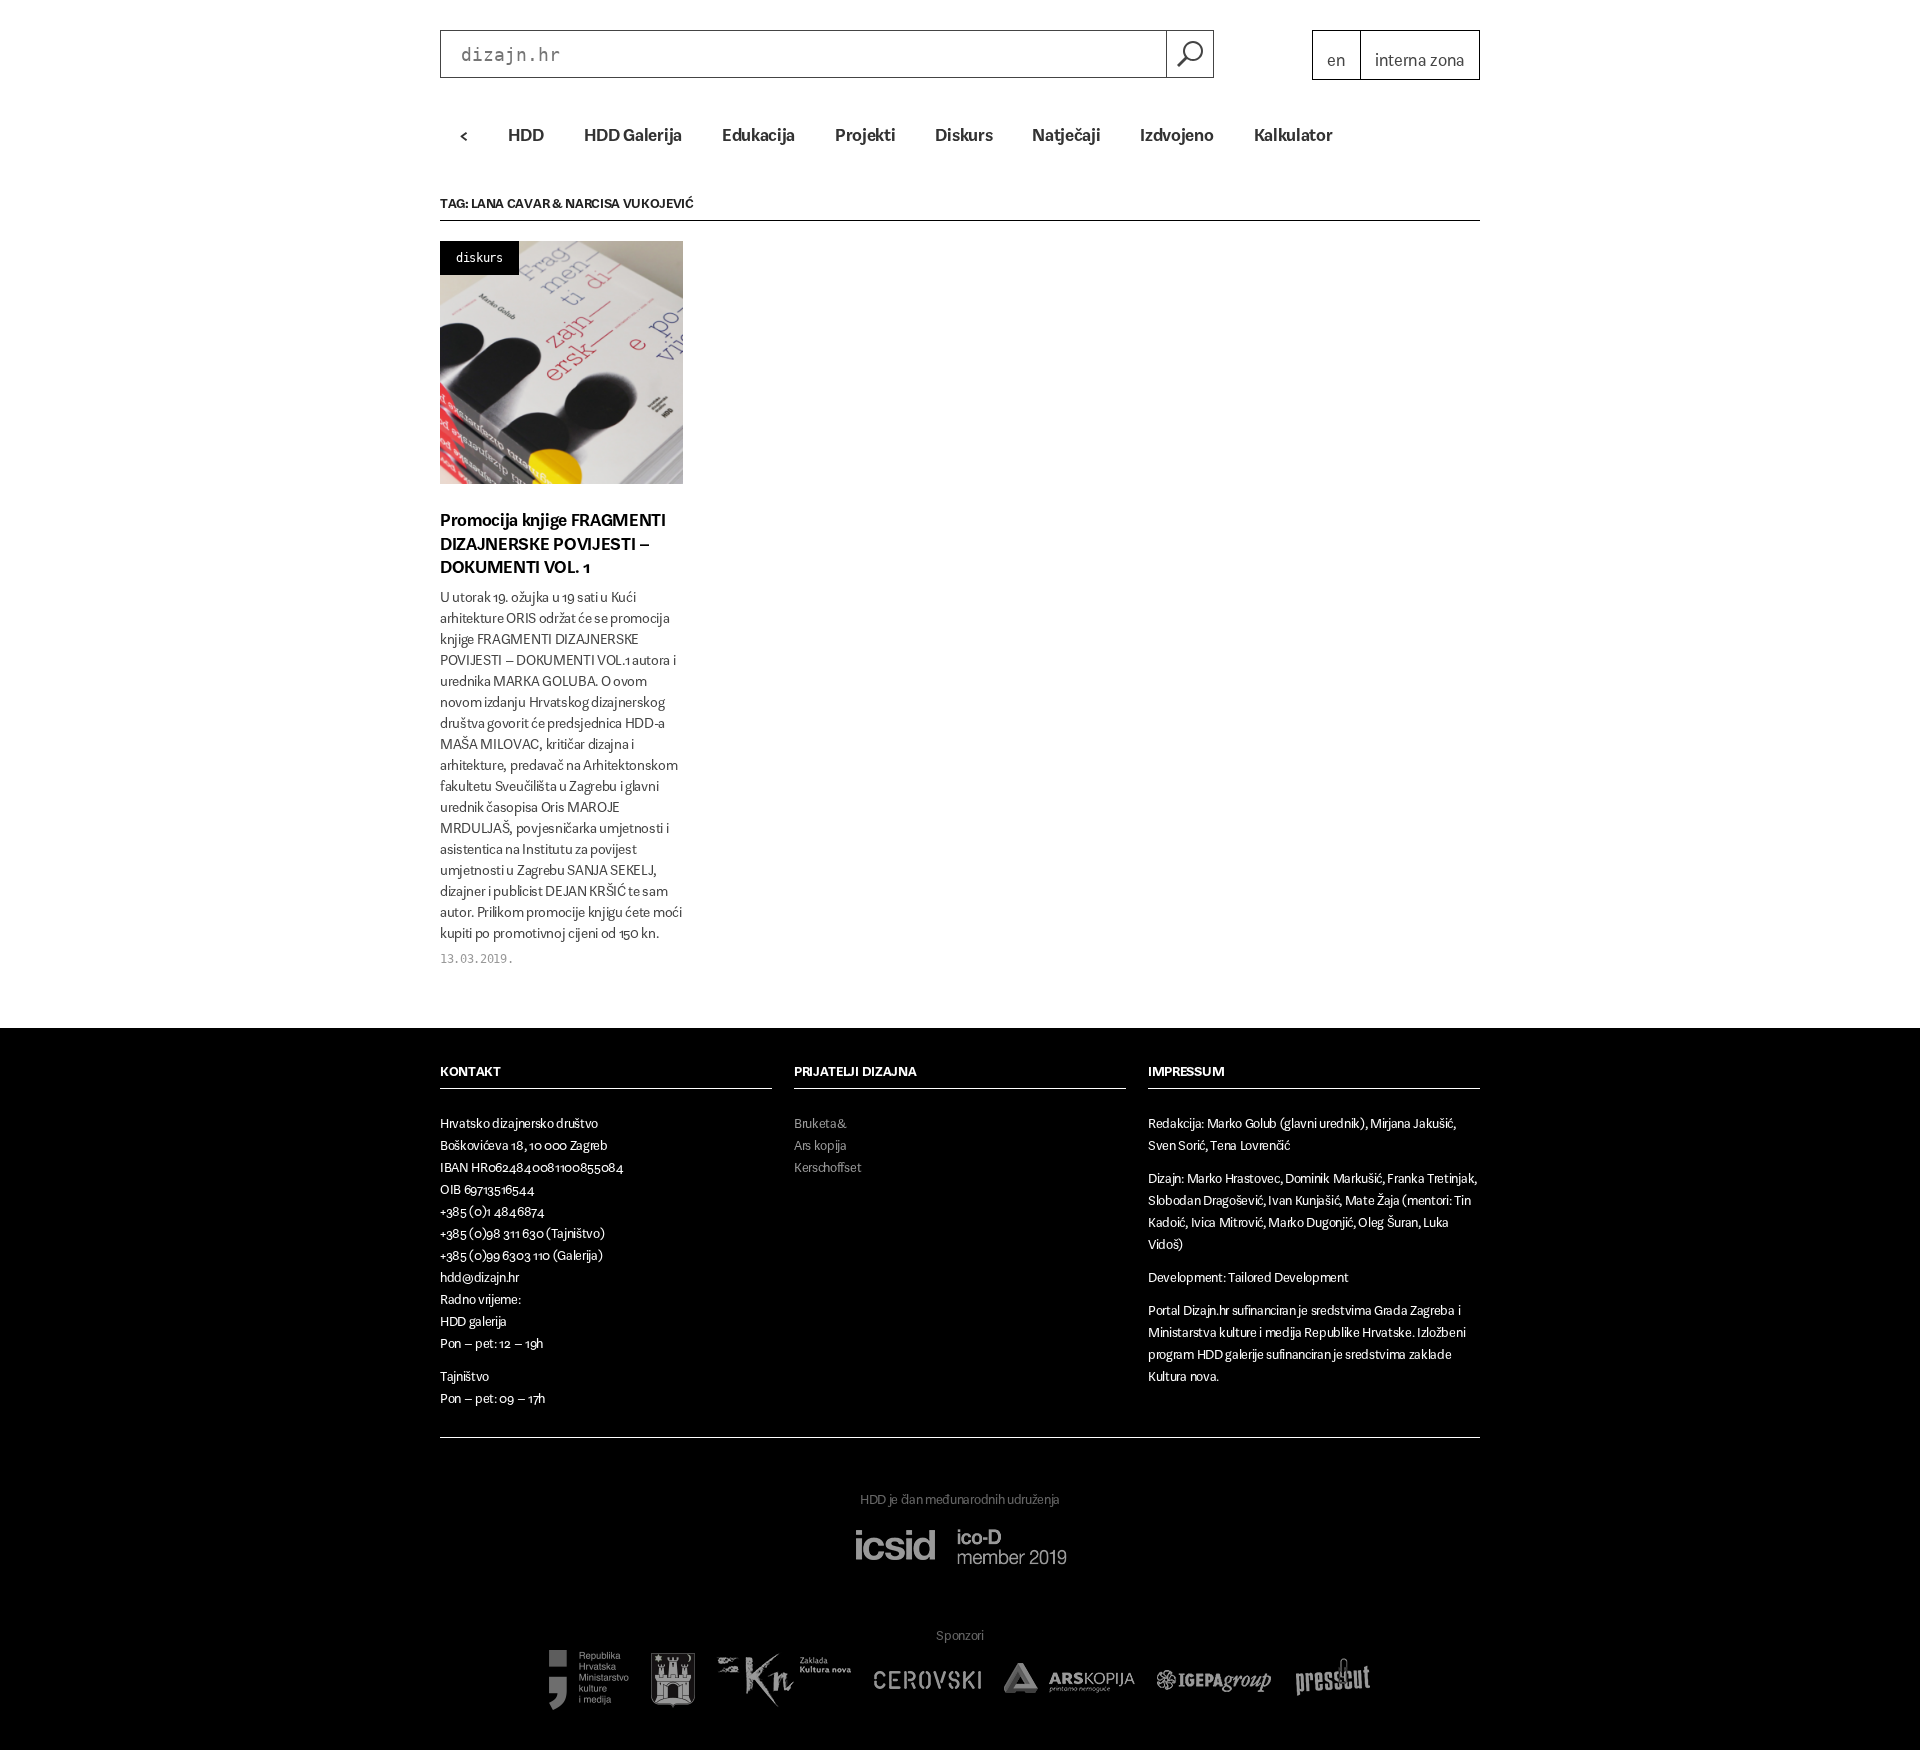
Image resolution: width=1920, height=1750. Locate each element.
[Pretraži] (1190, 54)
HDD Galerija (633, 130)
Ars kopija (820, 1141)
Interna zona (1420, 55)
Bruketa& (820, 1119)
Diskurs (963, 130)
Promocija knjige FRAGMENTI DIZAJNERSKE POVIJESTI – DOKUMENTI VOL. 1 (553, 538)
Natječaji (1066, 130)
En (1336, 55)
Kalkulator (1293, 130)
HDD (526, 130)
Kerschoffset (827, 1163)
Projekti (865, 130)
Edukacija (758, 130)
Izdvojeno (1176, 130)
